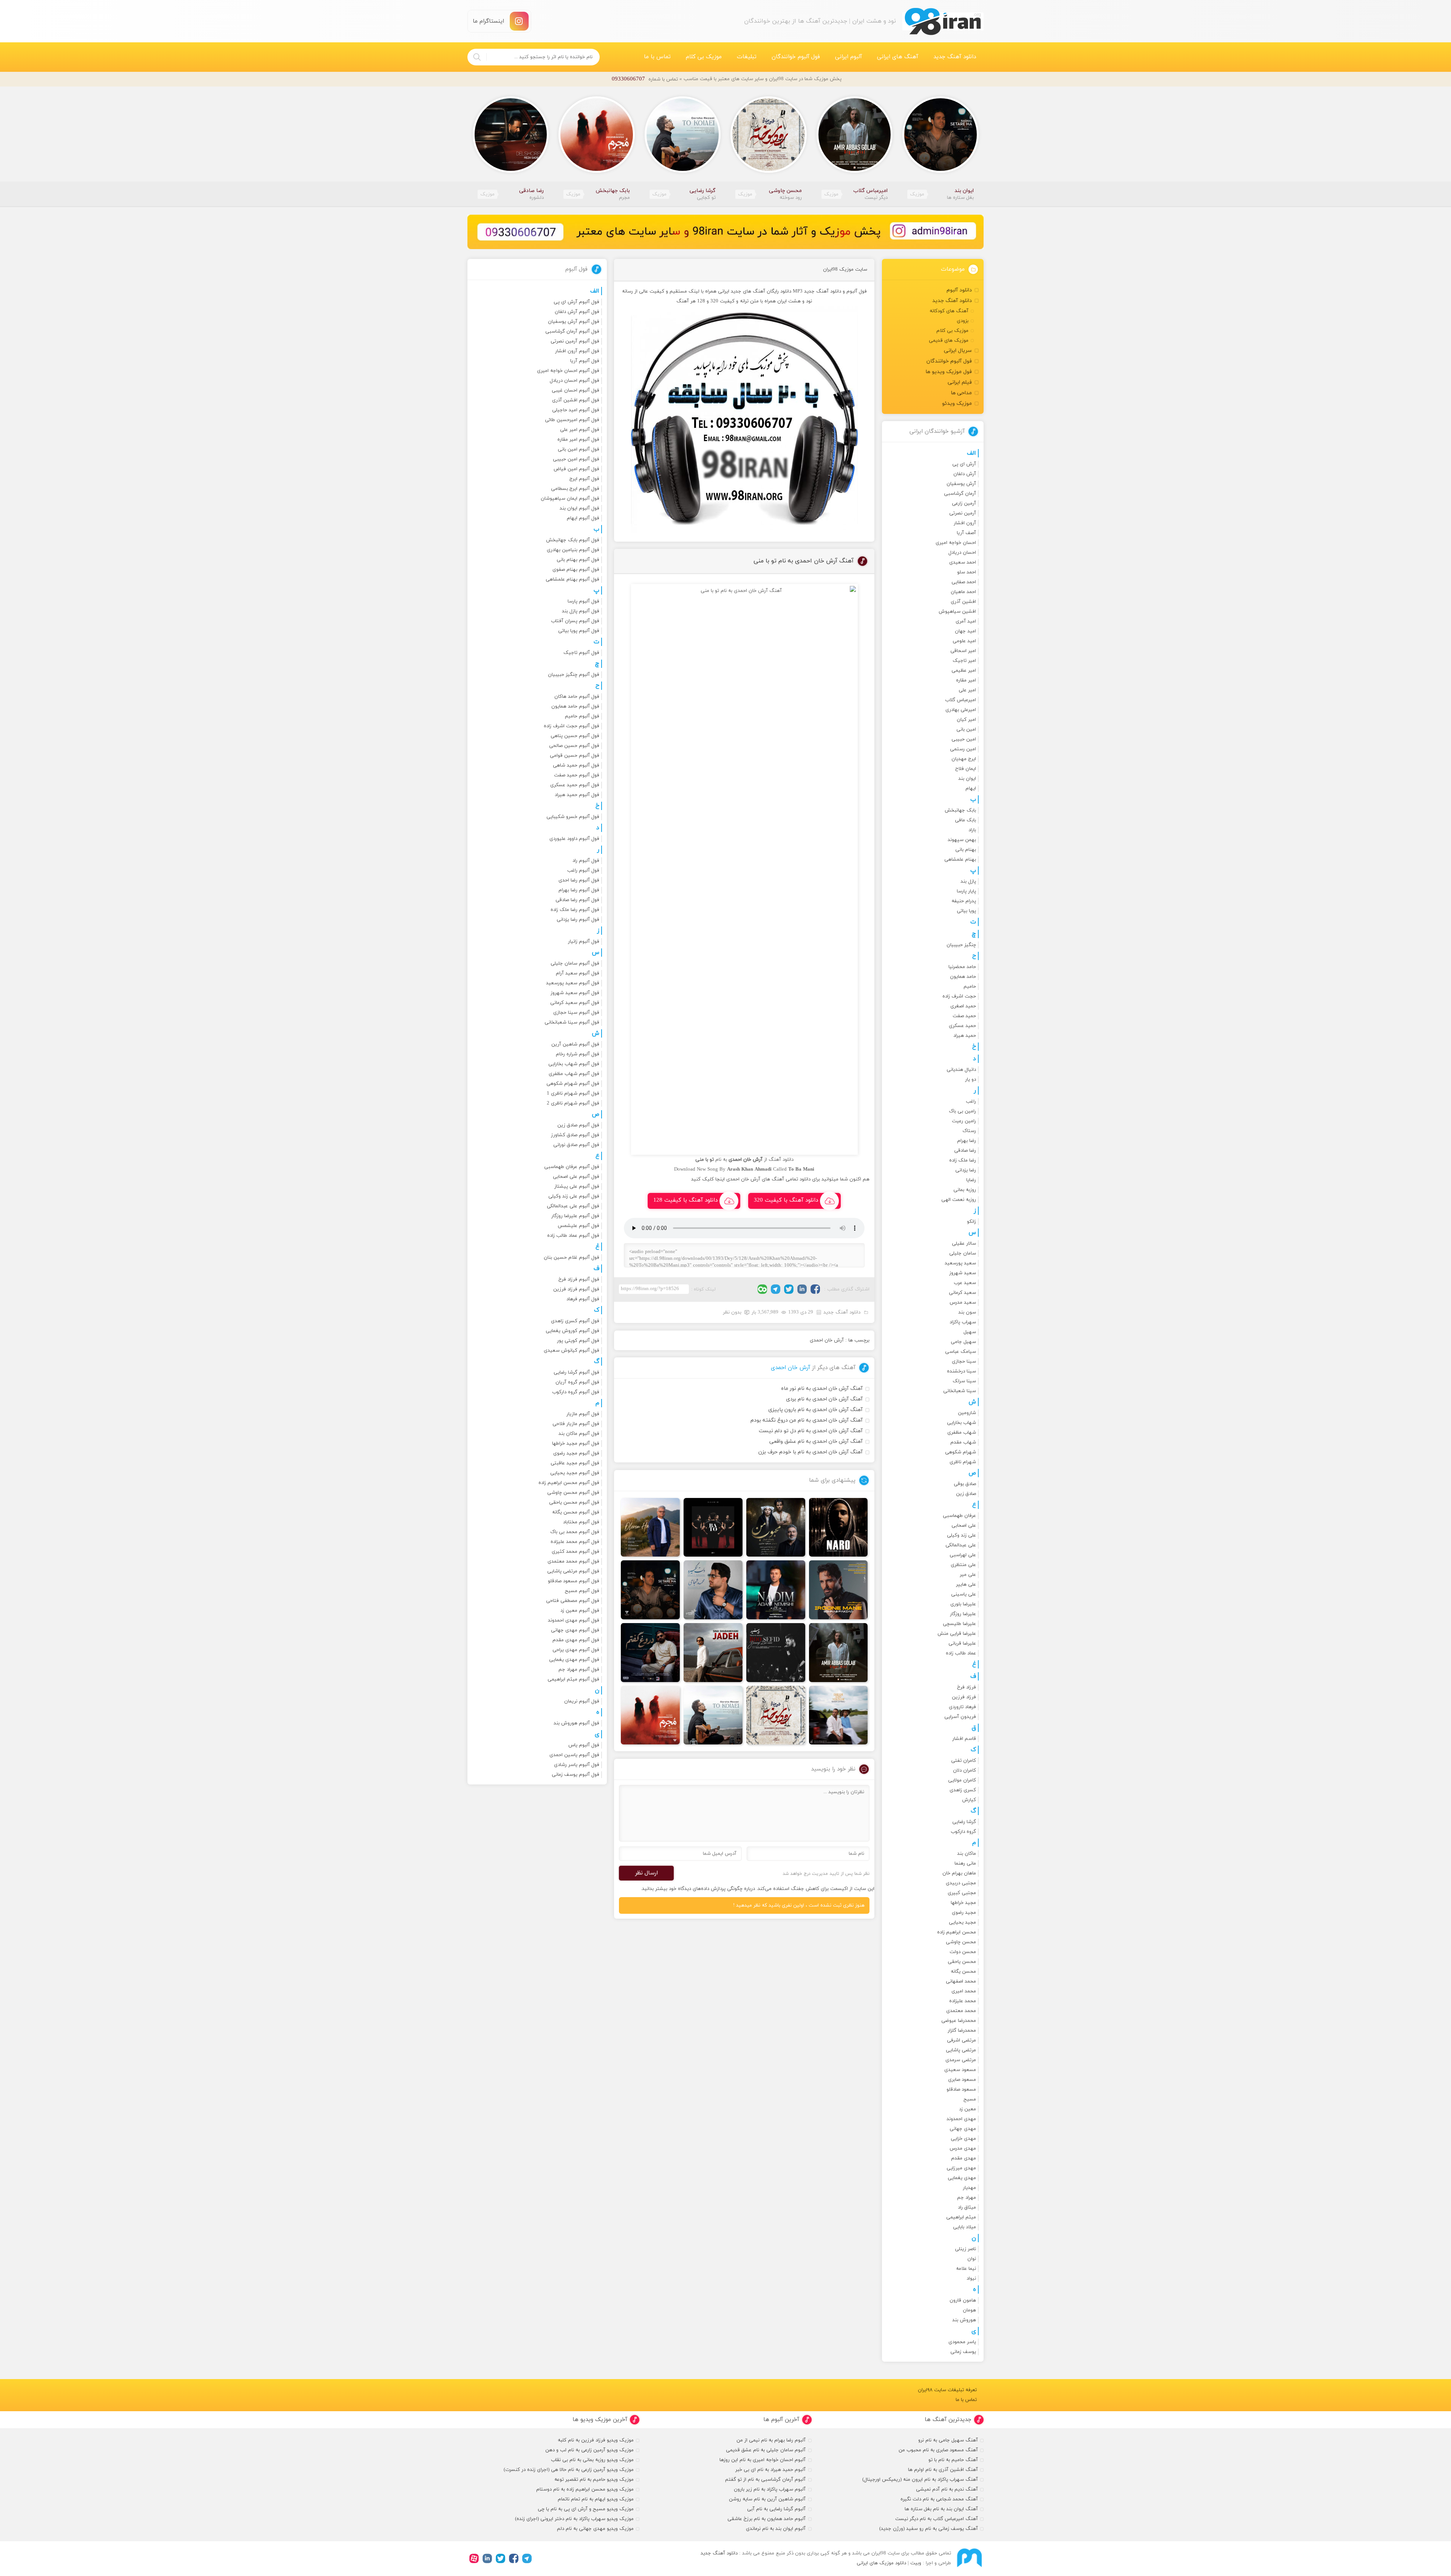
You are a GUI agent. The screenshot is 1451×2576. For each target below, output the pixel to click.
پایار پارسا (966, 891)
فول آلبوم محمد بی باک (575, 1532)
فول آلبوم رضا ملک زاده (575, 910)
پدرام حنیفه (964, 901)
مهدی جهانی (963, 2129)
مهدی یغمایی (962, 2178)
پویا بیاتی (966, 911)
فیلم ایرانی (960, 382)
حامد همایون (963, 977)
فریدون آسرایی (960, 1717)
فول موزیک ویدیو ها (949, 372)
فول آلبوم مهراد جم (579, 1670)
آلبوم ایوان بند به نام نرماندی (776, 2529)
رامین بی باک (962, 1111)
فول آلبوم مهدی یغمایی (574, 1660)
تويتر (789, 1289)
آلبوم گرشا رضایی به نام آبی (776, 2509)
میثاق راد (967, 2207)
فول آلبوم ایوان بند (579, 508)
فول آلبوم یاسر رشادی (577, 1765)
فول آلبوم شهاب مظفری (574, 1074)
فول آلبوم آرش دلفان (577, 312)
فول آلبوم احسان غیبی (575, 390)
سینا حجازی (964, 1362)
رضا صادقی (965, 1151)
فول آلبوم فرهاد (583, 1299)
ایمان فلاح (966, 769)
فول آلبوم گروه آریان (577, 1382)
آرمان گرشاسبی (960, 494)
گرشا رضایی (964, 1822)
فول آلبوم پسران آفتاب (575, 621)
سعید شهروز (963, 1273)
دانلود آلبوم (959, 290)
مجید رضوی (964, 1913)
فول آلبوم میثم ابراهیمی (573, 1679)
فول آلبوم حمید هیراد (577, 795)
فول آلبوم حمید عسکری (575, 785)
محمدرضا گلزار (962, 2031)
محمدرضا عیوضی (959, 2021)
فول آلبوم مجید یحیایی (575, 1473)
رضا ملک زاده (963, 1160)
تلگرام (776, 1289)
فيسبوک (815, 1289)
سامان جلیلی (963, 1253)
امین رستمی (963, 749)
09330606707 (628, 79)
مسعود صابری (962, 2080)
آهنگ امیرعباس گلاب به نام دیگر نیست (937, 2519)
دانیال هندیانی (961, 1070)
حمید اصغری (963, 1006)
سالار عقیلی (964, 1244)
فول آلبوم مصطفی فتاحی (573, 1601)
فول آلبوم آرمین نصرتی (575, 341)
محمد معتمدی (961, 2011)
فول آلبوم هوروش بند (576, 1723)
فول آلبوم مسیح (582, 1591)
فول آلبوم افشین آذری (576, 400)
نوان (972, 2259)
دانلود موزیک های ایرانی (881, 2563)
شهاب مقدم (963, 1442)
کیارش (969, 1800)
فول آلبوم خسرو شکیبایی (573, 817)
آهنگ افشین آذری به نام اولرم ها (943, 2470)
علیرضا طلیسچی (959, 1624)
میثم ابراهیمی (961, 2217)
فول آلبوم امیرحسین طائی (572, 420)
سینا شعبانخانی (960, 1391)
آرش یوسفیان (961, 484)
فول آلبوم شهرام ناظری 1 (573, 1094)
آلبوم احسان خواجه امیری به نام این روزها (763, 2460)
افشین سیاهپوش (957, 612)
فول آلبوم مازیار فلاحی (576, 1424)
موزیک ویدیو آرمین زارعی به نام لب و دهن (589, 2450)
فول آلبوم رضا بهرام (579, 890)
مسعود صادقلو (961, 2090)
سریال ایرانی (958, 351)
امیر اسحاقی (963, 651)
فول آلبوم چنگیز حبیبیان (574, 675)
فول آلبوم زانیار (584, 942)
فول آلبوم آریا (585, 361)
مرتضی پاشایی (961, 2050)
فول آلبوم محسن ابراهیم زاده (569, 1483)
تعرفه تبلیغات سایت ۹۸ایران (947, 2390)
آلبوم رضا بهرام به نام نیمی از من (771, 2440)
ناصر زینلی (965, 2249)
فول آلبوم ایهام (583, 518)
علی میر (968, 1575)
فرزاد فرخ (967, 1687)
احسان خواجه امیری (956, 543)
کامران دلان (964, 1771)
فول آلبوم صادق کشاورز (575, 1135)
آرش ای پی (964, 464)
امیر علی (967, 690)
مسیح (970, 2099)
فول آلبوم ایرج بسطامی (575, 489)
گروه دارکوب (963, 1832)
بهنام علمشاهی (960, 860)
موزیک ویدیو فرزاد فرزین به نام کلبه (596, 2440)
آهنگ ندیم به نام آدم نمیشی (947, 2489)
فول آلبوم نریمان (582, 1701)
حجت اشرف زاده (959, 996)
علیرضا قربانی (962, 1643)
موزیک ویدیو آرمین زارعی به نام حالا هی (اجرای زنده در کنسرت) (569, 2470)
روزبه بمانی (965, 1190)
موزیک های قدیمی (949, 341)
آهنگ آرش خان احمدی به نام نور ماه (822, 1389)
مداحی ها (961, 393)
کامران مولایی (962, 1780)
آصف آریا (966, 533)
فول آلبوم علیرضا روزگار (575, 1216)
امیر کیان (966, 720)
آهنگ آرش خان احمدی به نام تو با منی (804, 561)
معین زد (968, 2109)
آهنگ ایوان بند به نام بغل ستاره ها (941, 2509)
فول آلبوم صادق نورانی (576, 1145)
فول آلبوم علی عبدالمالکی (573, 1206)
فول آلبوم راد (586, 861)
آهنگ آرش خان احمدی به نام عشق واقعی (816, 1441)
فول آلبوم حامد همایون (575, 706)
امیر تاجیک (964, 661)
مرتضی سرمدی (961, 2060)
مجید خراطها (963, 1903)
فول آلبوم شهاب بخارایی (574, 1064)
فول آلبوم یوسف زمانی (575, 1775)
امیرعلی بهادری (961, 710)
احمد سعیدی (963, 562)
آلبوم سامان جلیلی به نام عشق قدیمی (766, 2450)
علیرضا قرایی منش (957, 1634)
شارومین (967, 1413)
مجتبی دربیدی (961, 1883)
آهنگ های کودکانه (949, 311)
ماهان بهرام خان (959, 1873)
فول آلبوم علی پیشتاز (577, 1187)
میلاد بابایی (964, 2227)
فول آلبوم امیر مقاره (578, 440)
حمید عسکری (962, 1026)
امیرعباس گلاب (961, 700)
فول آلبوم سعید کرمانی (575, 1003)
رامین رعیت (964, 1121)
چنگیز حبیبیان (961, 945)
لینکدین (802, 1289)
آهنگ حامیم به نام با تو (953, 2460)
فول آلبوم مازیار (583, 1414)
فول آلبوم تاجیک (581, 653)
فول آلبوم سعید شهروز (575, 993)
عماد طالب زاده (961, 1653)
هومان (969, 2310)
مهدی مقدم (964, 2158)
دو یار (971, 1080)
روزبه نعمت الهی (959, 1200)
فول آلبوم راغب (583, 871)
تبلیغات (747, 57)
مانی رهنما (965, 1863)
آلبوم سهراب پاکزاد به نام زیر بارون (770, 2489)
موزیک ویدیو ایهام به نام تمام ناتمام (596, 2499)
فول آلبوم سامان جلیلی (575, 963)
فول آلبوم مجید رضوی (576, 1453)
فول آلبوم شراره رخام (578, 1054)
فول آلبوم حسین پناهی (575, 736)
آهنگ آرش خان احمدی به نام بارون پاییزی (815, 1410)
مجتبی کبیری (962, 1893)
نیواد (971, 2279)
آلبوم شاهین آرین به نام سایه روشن (767, 2499)
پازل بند (968, 881)
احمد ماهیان (963, 592)
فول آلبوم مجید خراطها (576, 1444)
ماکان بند (967, 1854)
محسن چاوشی (961, 1942)
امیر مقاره (966, 680)
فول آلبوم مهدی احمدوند (574, 1620)
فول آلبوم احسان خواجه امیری (568, 371)
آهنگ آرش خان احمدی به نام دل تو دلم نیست (811, 1431)
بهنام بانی (966, 850)
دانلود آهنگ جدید (955, 57)
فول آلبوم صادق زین (578, 1125)
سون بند (967, 1312)
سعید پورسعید (960, 1263)
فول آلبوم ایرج (584, 479)
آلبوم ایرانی (848, 57)
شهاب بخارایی (961, 1423)
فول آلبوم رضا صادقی (577, 900)
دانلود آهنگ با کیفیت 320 (786, 1200)
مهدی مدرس (963, 2148)
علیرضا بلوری (963, 1604)
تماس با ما (657, 57)
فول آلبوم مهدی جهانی (575, 1630)
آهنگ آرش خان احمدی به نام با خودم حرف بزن (811, 1452)
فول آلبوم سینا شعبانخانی (572, 1022)
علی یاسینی (964, 1594)
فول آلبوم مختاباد (581, 1522)
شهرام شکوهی (961, 1452)
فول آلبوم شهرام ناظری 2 (573, 1103)
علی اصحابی (964, 1526)
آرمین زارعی (964, 503)
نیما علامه (966, 2269)
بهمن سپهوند (962, 840)
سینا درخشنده (961, 1371)
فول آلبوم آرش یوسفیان (574, 322)
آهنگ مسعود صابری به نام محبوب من (938, 2450)
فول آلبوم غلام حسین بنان (572, 1258)
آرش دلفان (965, 474)
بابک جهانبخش (960, 810)
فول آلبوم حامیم (582, 716)
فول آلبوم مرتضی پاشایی (573, 1571)
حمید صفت (964, 1016)
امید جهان (965, 631)
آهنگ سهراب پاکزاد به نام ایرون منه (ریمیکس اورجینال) (920, 2480)
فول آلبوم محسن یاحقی (574, 1503)
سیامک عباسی (961, 1352)
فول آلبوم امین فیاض (576, 469)
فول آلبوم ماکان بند (579, 1434)
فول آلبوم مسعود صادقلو (574, 1581)
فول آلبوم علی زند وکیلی (574, 1196)
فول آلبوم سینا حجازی (576, 1013)
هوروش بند (964, 2320)
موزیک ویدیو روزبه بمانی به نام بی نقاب (592, 2460)
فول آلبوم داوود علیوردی (574, 839)
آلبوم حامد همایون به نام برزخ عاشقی (766, 2519)
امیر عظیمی (964, 671)
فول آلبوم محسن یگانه (576, 1512)
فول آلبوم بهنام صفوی (576, 570)
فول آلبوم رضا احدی (579, 880)
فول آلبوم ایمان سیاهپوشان (570, 499)
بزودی (963, 321)
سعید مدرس (963, 1303)
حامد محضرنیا (962, 967)
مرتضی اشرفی (961, 2040)
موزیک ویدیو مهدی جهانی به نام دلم (595, 2529)
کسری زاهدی (963, 1790)
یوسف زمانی (963, 2352)
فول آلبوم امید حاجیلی (576, 410)
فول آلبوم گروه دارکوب (576, 1392)
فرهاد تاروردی (962, 1707)
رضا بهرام (967, 1141)
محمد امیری (964, 1991)
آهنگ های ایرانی (898, 57)
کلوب (762, 1289)
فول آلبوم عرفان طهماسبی (572, 1167)
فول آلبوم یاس (584, 1745)
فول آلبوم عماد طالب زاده (573, 1236)
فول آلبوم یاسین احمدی (574, 1755)
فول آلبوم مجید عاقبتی (575, 1463)
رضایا (971, 1180)
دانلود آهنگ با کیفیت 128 (685, 1200)
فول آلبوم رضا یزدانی (578, 920)
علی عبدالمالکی (961, 1545)
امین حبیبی (964, 739)
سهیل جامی (963, 1342)
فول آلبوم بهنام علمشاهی (572, 579)
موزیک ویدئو (957, 404)
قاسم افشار (964, 1739)
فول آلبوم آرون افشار (577, 351)
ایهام (971, 788)
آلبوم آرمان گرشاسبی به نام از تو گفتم (765, 2480)
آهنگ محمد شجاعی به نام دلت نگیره (939, 2499)
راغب (971, 1101)
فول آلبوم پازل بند (581, 611)
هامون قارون (963, 2300)
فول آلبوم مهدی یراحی (576, 1650)
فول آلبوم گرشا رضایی (576, 1372)
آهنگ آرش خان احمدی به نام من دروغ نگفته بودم (807, 1420)
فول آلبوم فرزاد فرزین (576, 1289)
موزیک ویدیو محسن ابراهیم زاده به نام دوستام (585, 2489)
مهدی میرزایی (961, 2168)
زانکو (971, 1222)
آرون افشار (965, 523)
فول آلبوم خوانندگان (796, 57)
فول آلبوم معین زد (580, 1611)
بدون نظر (732, 1312)
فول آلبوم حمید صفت (577, 775)
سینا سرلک (964, 1381)
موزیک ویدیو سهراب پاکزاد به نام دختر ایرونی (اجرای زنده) (574, 2519)
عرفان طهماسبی (959, 1516)
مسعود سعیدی (960, 2070)
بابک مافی (965, 820)
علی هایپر (966, 1585)
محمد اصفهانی (961, 1981)
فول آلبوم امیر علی (580, 430)
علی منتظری (963, 1565)
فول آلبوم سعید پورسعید (573, 983)
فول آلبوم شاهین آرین (575, 1044)
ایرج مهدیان (964, 759)
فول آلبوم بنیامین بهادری (573, 550)
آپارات (474, 2558)
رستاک (969, 1131)
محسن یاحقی (962, 1962)
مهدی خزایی (963, 2139)
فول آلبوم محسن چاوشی (573, 1493)
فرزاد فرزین (964, 1697)
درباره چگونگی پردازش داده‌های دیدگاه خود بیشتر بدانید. (698, 1889)
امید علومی (964, 641)
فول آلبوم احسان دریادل (575, 381)
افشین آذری (963, 602)
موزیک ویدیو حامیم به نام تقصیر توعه (594, 2480)
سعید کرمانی (962, 1293)
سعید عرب (965, 1283)
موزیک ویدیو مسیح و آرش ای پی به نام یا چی (586, 2509)
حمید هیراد (965, 1036)
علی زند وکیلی (961, 1535)
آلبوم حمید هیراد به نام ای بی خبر (770, 2470)
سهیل (970, 1332)
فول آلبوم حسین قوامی (575, 756)
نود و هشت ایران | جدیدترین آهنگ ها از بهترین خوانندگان (943, 21)
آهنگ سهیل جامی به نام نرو (948, 2440)
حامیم (970, 987)
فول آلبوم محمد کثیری (575, 1552)
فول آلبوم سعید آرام (578, 973)
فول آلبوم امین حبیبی (576, 459)
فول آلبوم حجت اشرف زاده (572, 726)
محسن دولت (963, 1952)
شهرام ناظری (963, 1462)
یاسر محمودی (962, 2342)
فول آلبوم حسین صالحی (574, 746)
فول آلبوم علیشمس (579, 1226)
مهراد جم (967, 2198)
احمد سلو (967, 572)
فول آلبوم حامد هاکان (577, 697)
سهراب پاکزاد (963, 1322)
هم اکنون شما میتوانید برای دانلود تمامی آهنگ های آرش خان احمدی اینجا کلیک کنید (780, 1179)
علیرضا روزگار (963, 1614)
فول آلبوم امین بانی (579, 449)
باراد (972, 830)
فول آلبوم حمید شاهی (576, 765)
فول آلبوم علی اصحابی (576, 1177)
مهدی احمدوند (961, 2119)
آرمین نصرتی (963, 513)
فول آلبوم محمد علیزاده (575, 1542)
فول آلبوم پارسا (583, 601)
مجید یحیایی (962, 1922)
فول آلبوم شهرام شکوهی (573, 1084)
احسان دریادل (962, 553)
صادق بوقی (965, 1484)
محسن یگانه (963, 1972)
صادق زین (966, 1494)
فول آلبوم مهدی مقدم (576, 1640)
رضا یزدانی (966, 1170)
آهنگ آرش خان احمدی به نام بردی (824, 1399)
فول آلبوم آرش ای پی (576, 302)
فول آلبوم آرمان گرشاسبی (572, 331)
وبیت (916, 2563)
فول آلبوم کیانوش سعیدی (572, 1351)
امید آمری (966, 621)
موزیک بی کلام (704, 57)
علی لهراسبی (963, 1555)
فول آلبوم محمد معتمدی (573, 1561)
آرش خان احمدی (827, 1340)
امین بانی (966, 730)
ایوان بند (967, 779)
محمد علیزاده (963, 2001)
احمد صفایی (964, 582)
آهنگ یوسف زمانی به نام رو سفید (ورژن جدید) (929, 2529)
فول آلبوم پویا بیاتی (579, 631)
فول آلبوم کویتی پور (578, 1341)
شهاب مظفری (962, 1433)
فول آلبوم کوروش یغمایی (572, 1331)
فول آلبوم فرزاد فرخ (579, 1279)
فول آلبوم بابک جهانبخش (573, 540)
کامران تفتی (964, 1761)
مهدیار (969, 2188)
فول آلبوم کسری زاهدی (575, 1321)
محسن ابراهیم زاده (957, 1932)
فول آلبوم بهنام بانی (578, 560)
